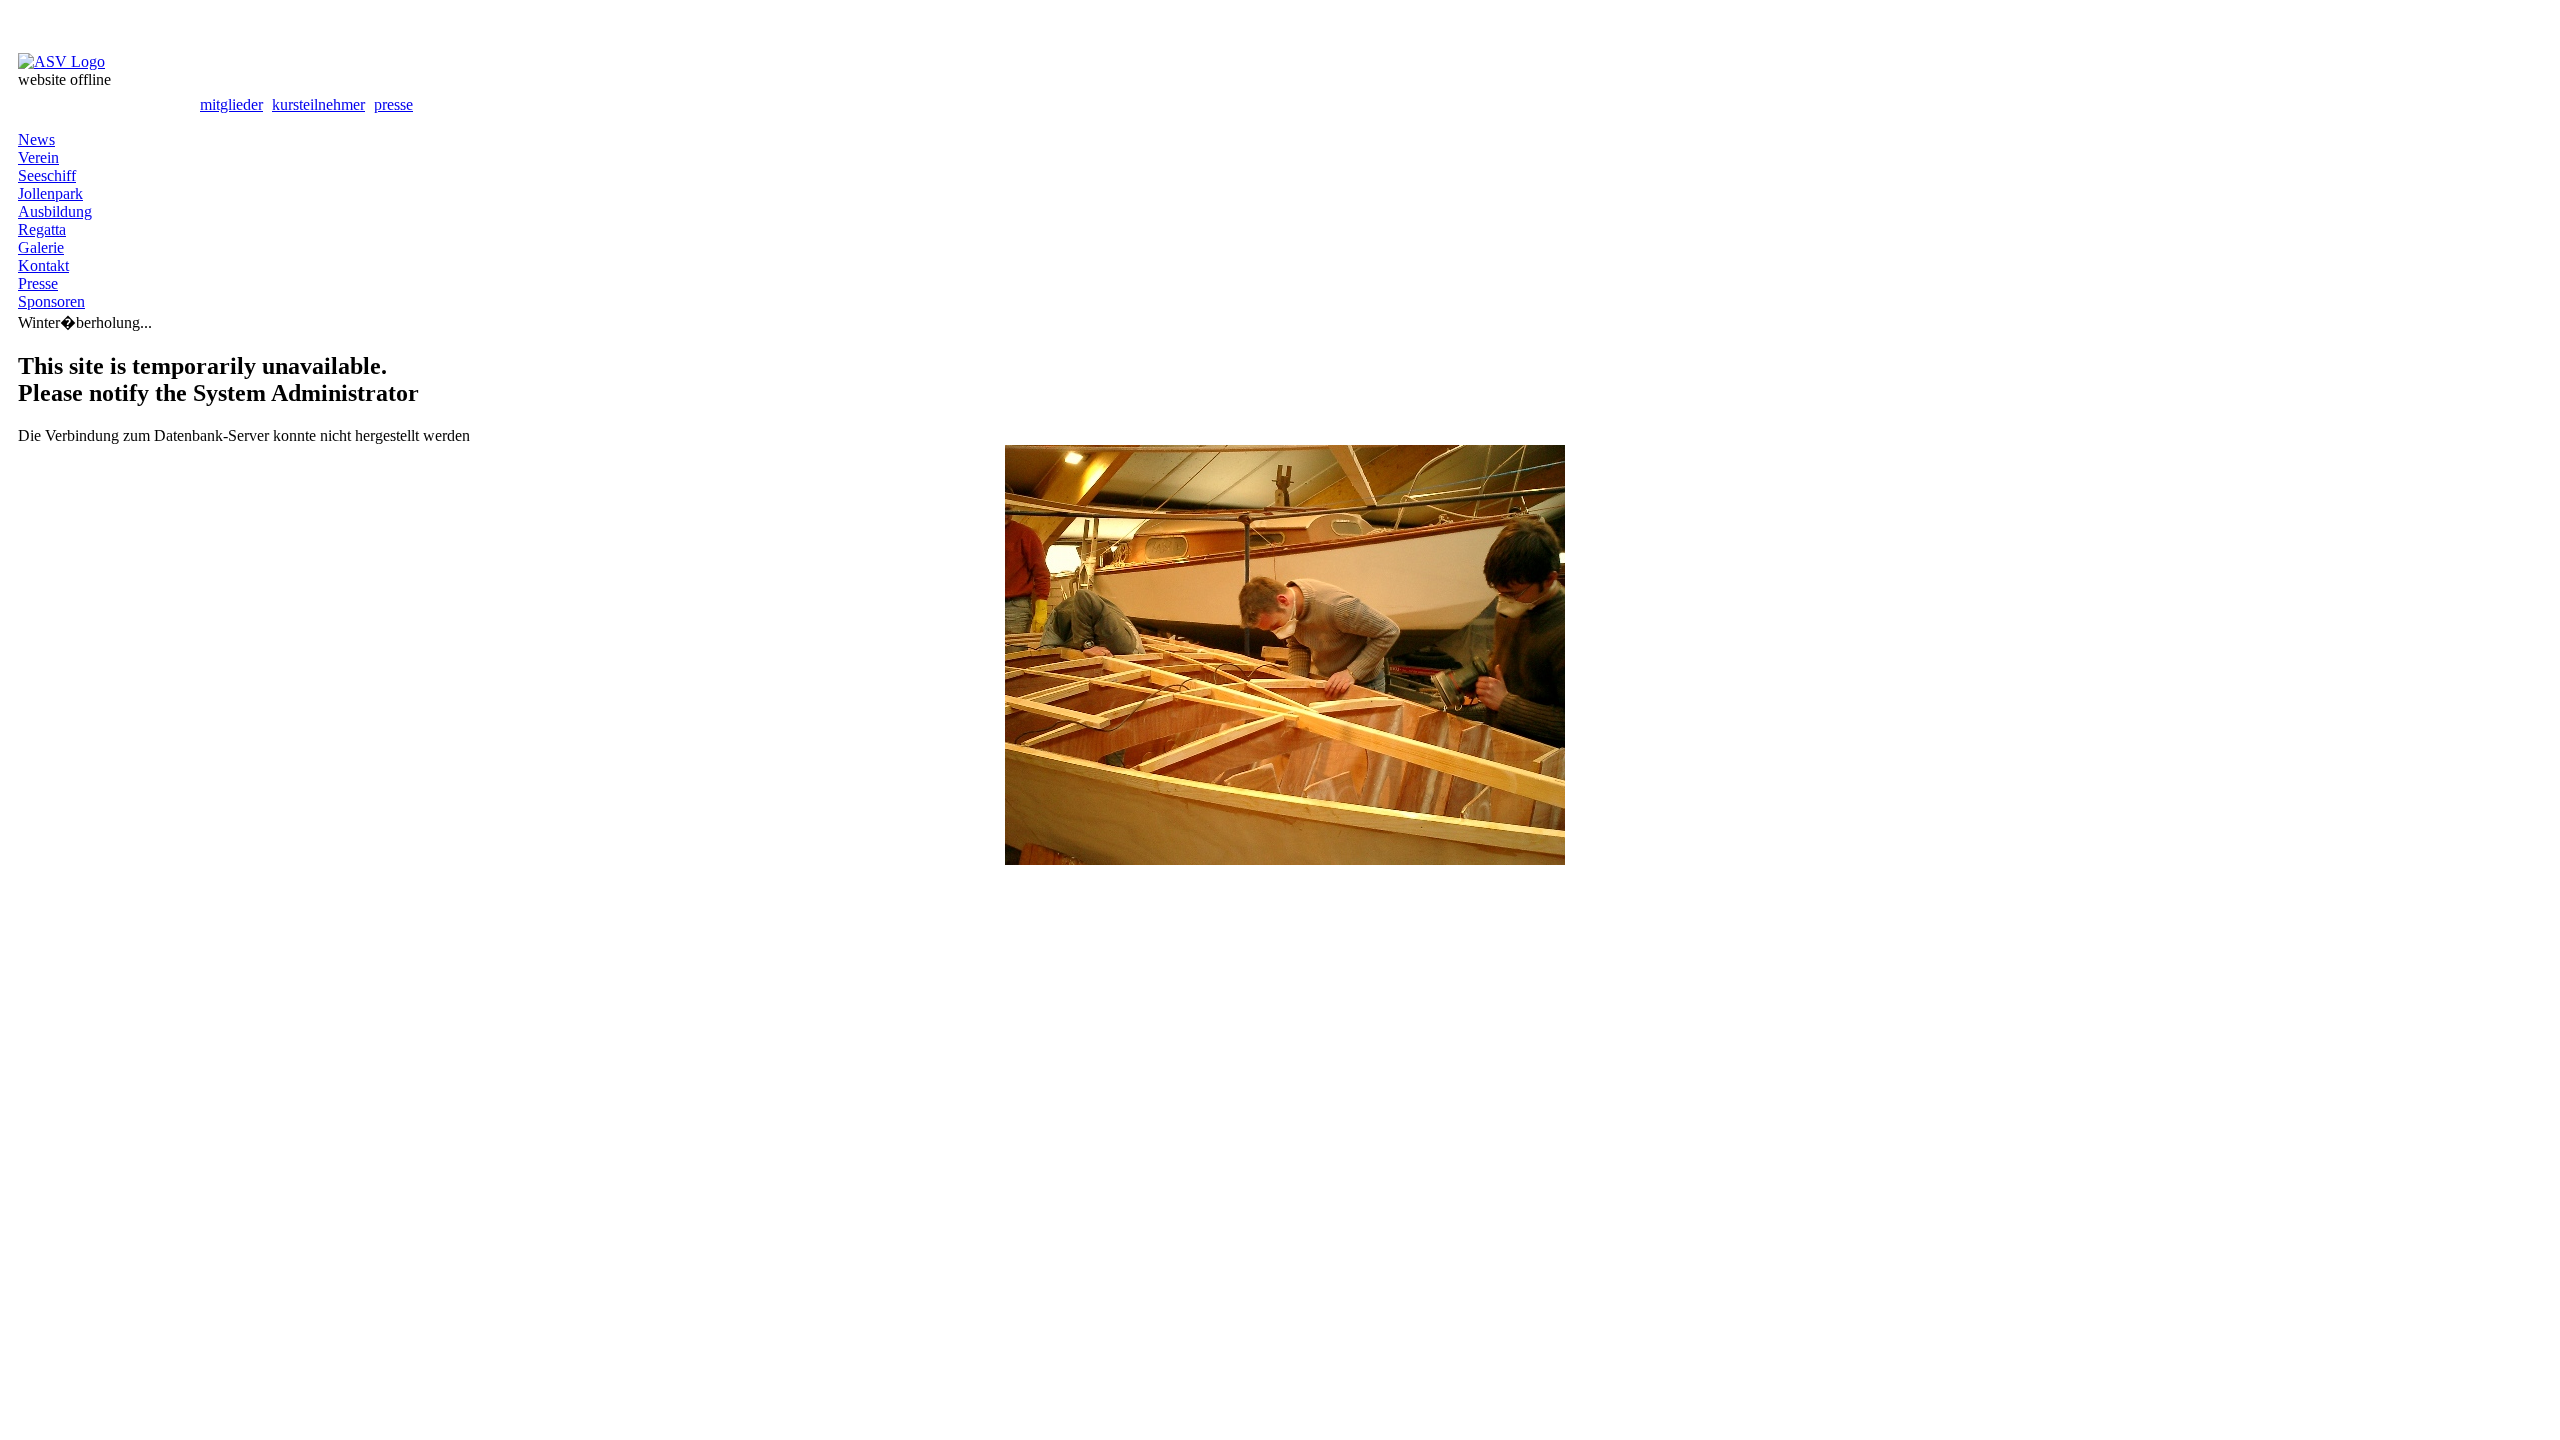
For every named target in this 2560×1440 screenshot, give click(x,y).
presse (393, 104)
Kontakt (43, 265)
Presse (38, 283)
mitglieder (231, 104)
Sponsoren (51, 301)
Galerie (41, 247)
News (36, 139)
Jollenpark (50, 193)
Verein (38, 157)
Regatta (42, 229)
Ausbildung (55, 211)
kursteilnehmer (318, 104)
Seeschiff (47, 175)
